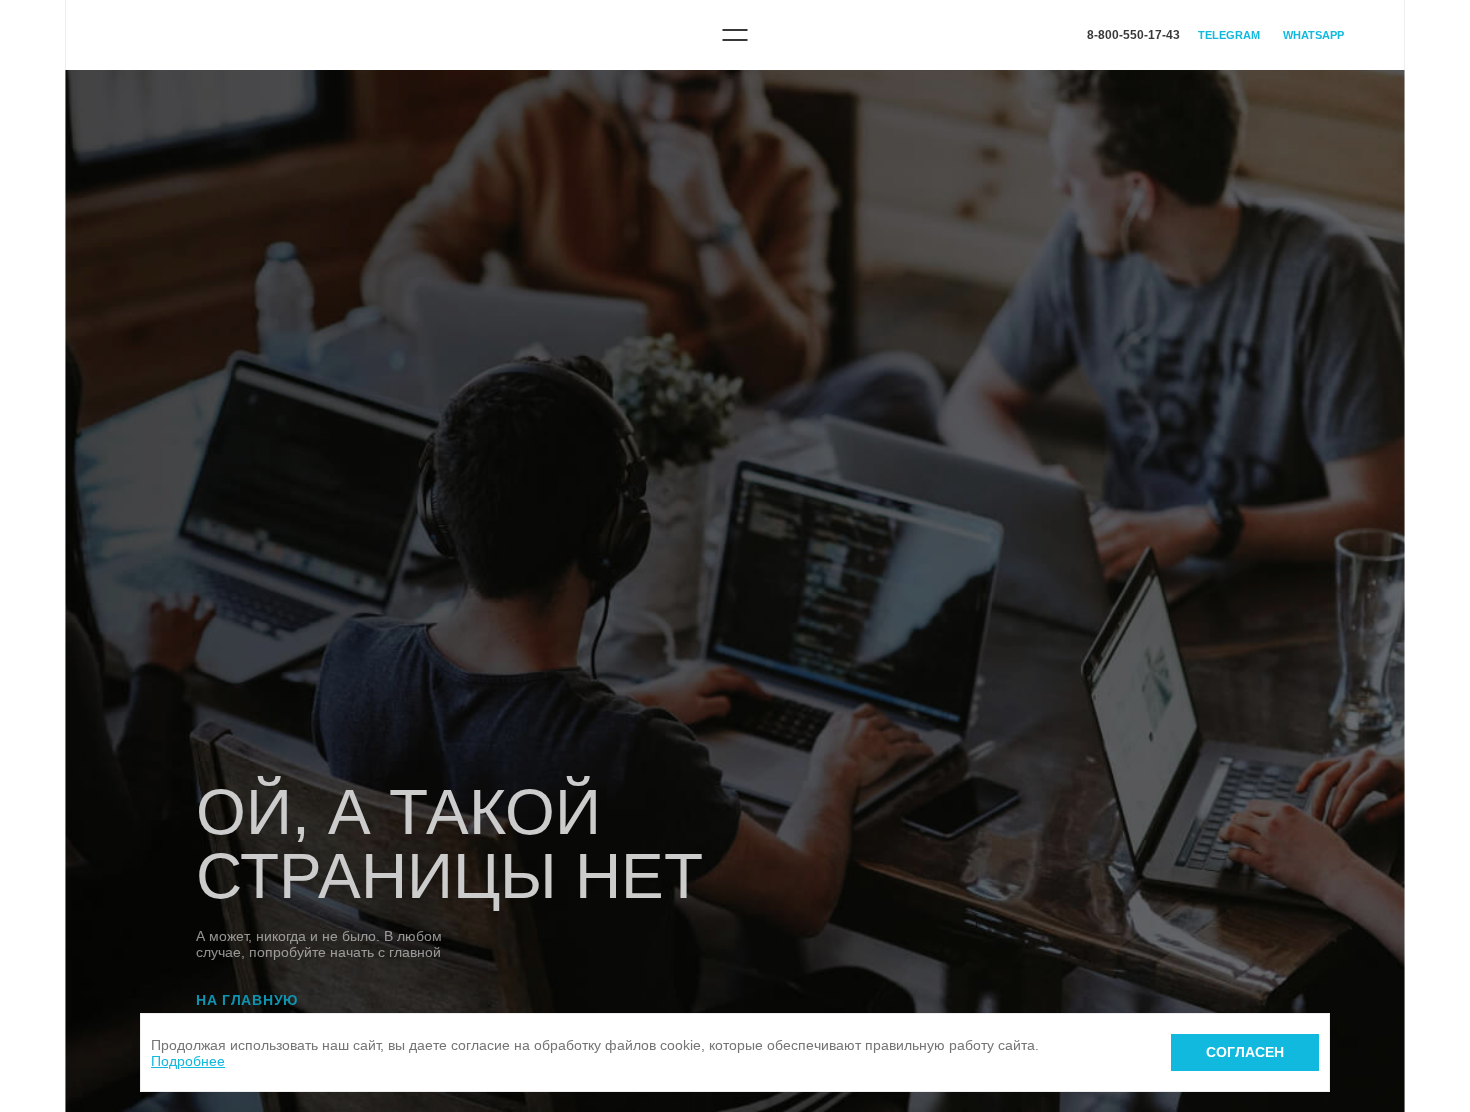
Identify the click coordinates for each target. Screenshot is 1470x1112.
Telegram (1229, 35)
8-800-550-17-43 (1133, 35)
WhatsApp (1313, 35)
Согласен (1245, 1052)
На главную (247, 1000)
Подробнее (188, 1061)
